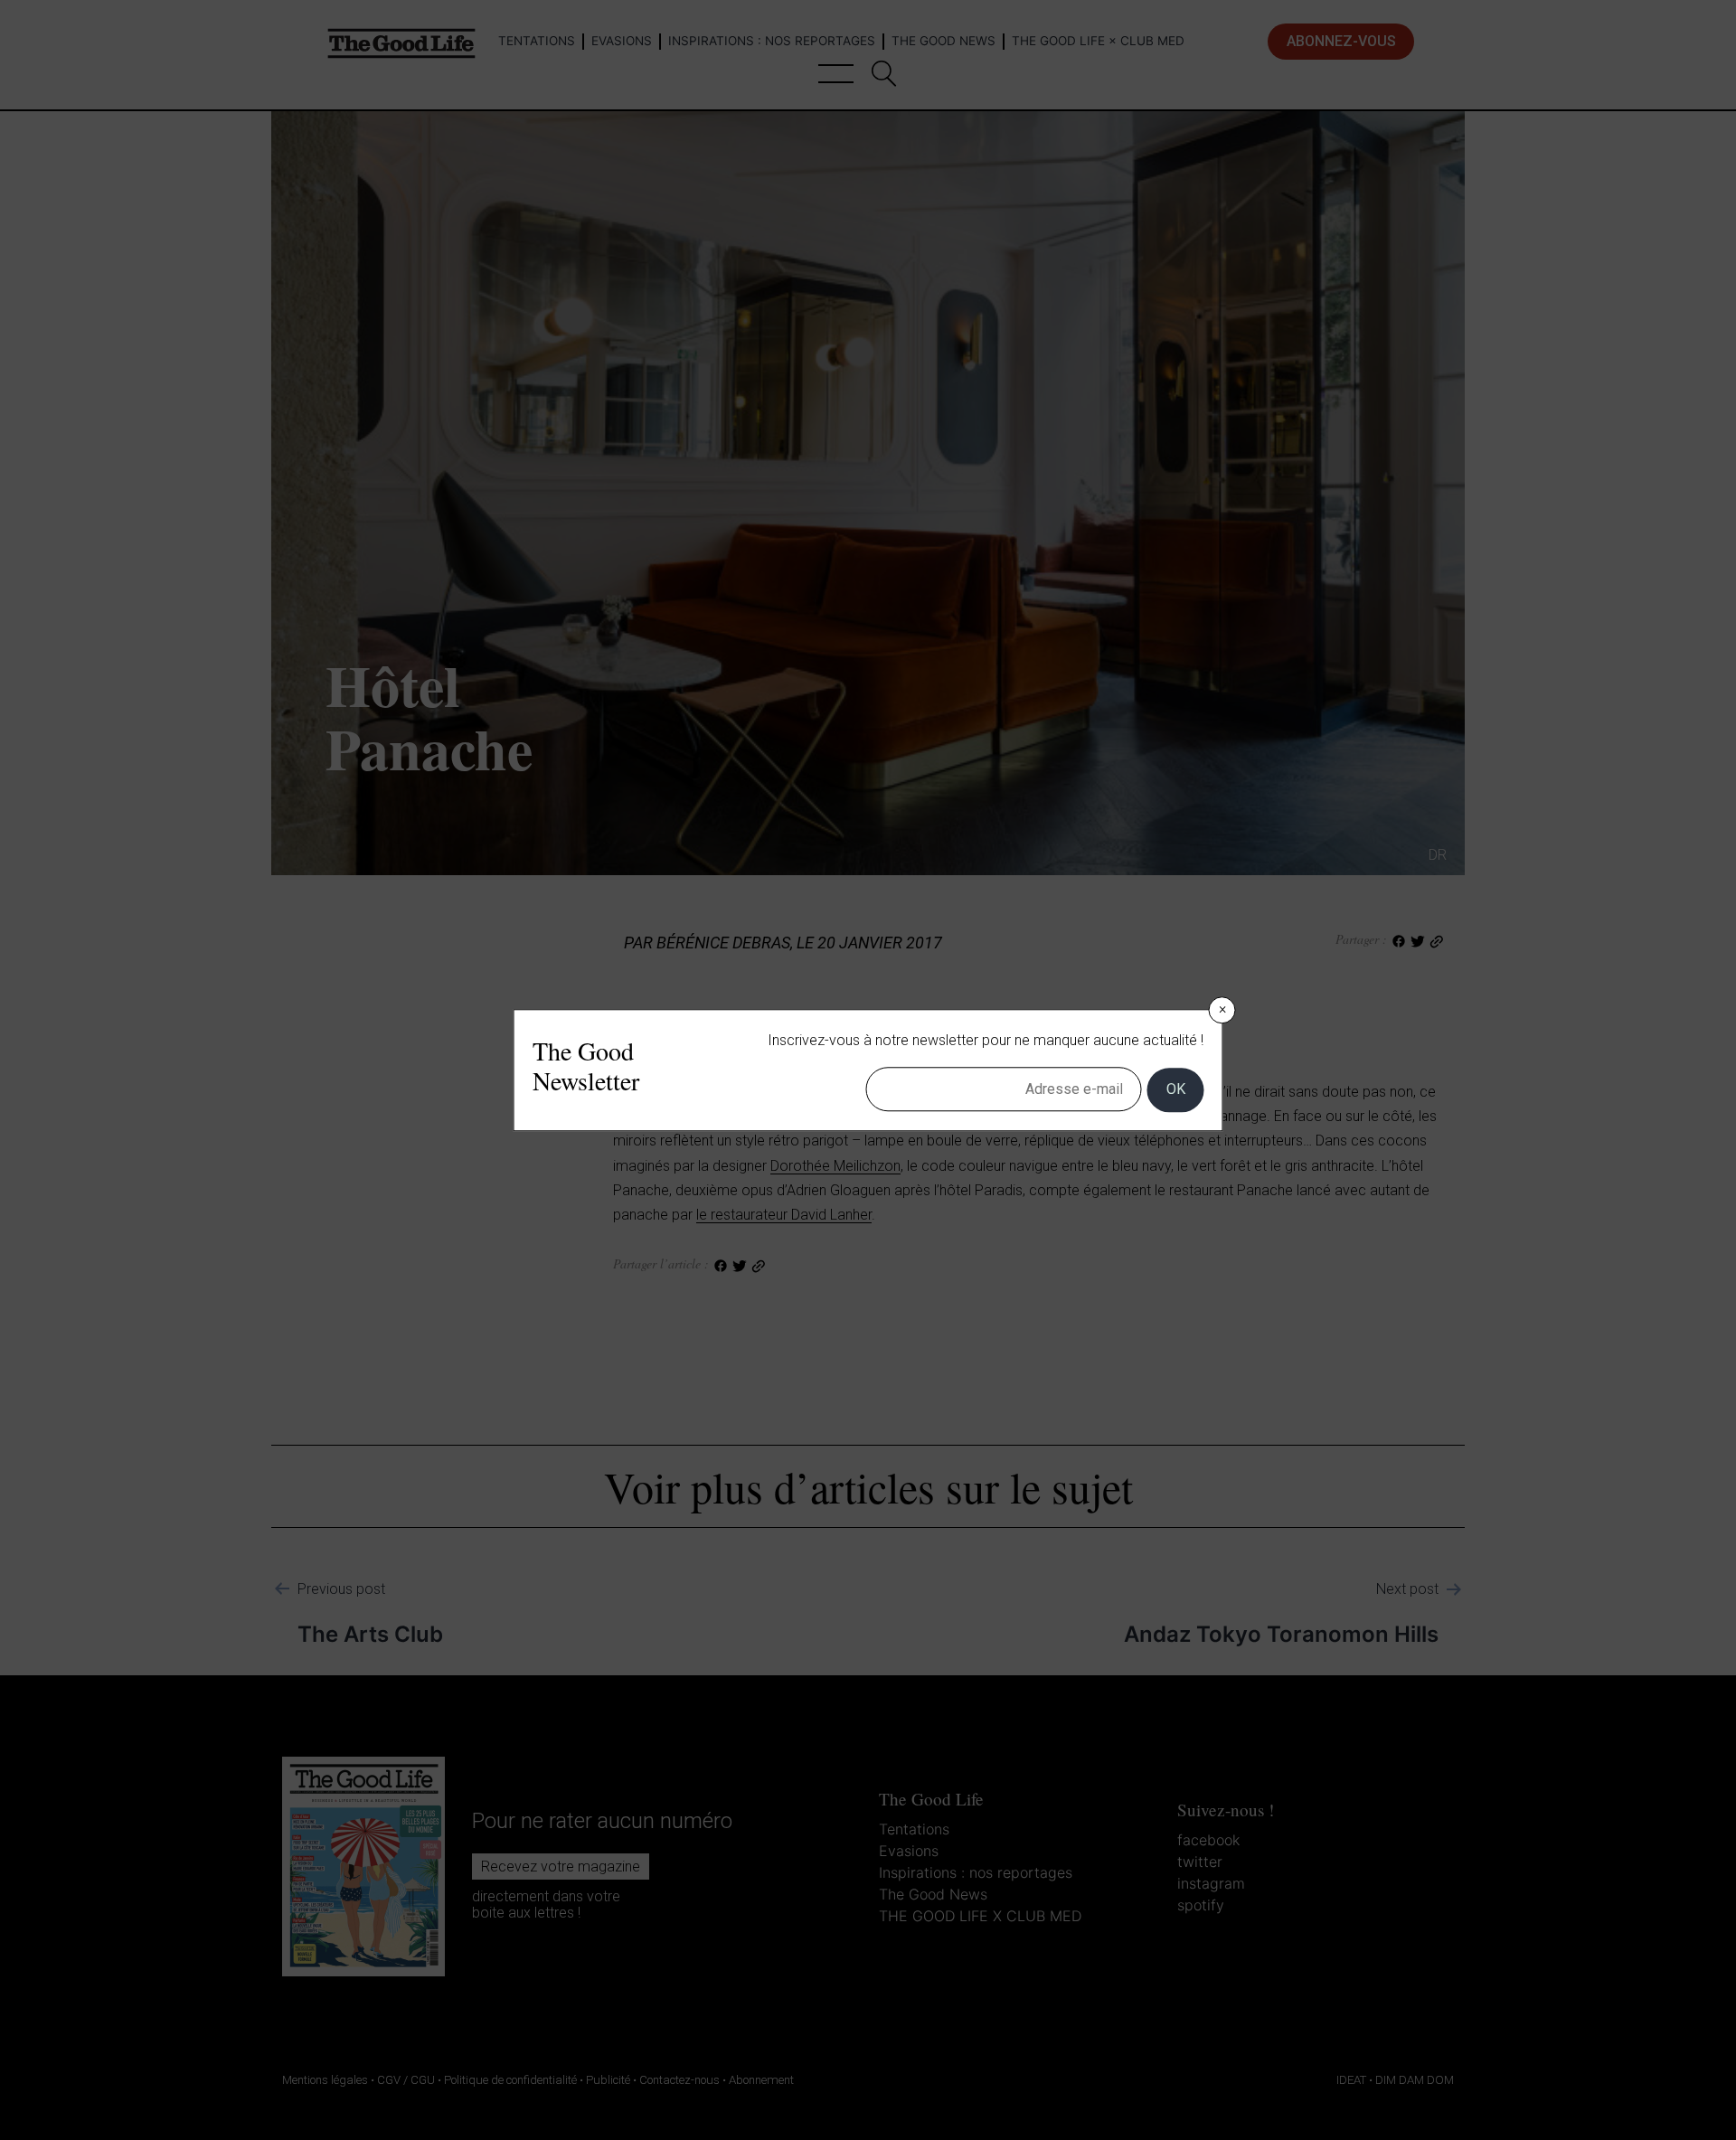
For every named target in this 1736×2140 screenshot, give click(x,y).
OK (1176, 1090)
